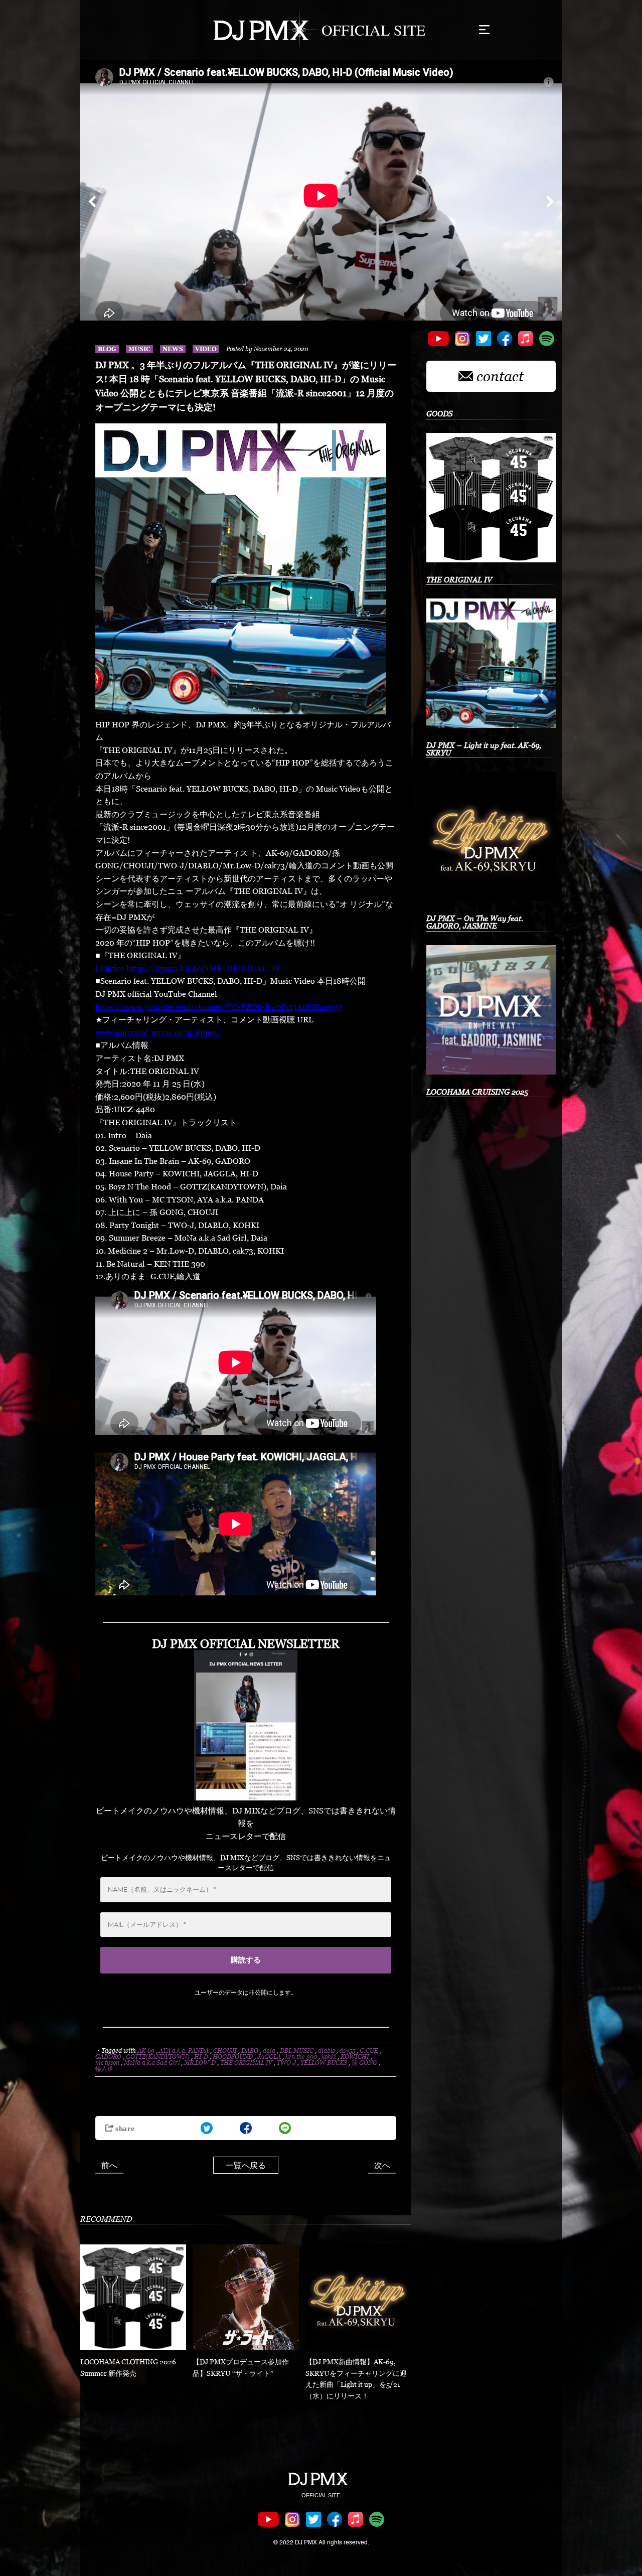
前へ (109, 2165)
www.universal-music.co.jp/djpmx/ (159, 1032)
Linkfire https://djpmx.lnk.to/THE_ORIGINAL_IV (188, 968)
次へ (382, 2165)
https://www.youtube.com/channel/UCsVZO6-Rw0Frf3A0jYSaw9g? (219, 1007)
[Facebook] (246, 2128)
